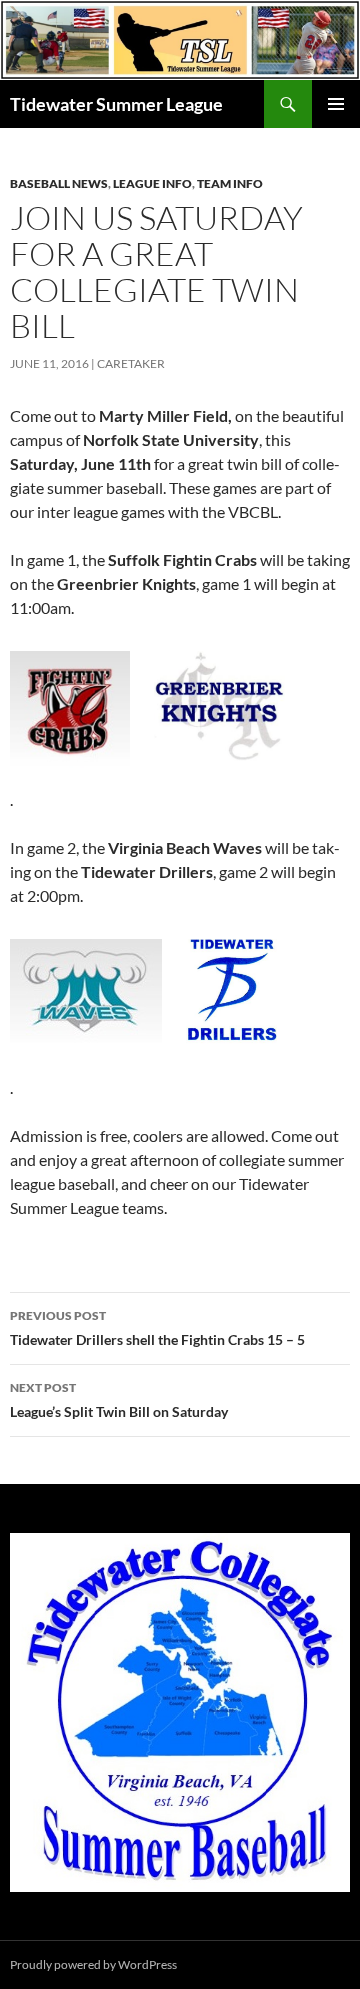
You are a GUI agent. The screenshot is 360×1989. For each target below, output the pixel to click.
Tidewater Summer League (116, 104)
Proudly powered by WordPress (93, 1964)
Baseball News (59, 183)
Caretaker (131, 363)
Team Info (230, 183)
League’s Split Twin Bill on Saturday (119, 1400)
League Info (152, 183)
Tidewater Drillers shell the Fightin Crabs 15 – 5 (157, 1328)
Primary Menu (336, 104)
